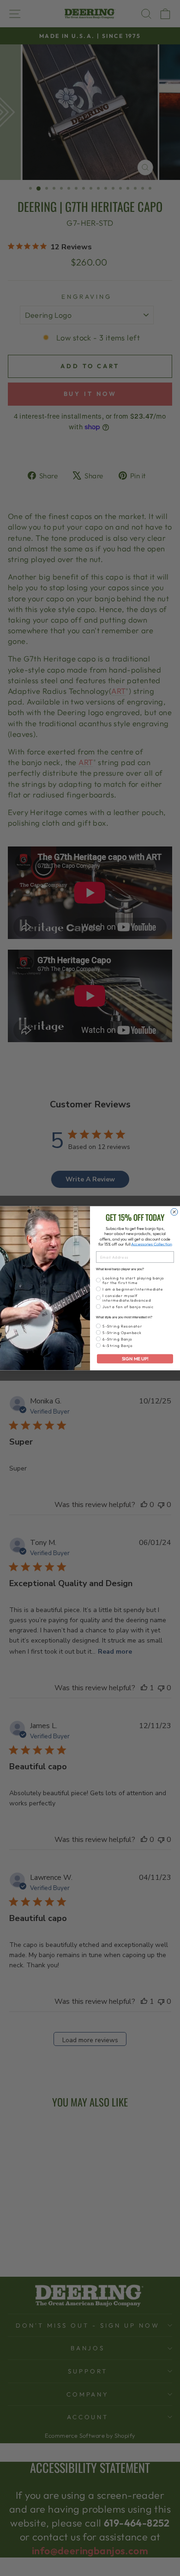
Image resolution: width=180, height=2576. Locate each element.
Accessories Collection (152, 1244)
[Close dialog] (174, 1212)
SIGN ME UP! (135, 1359)
